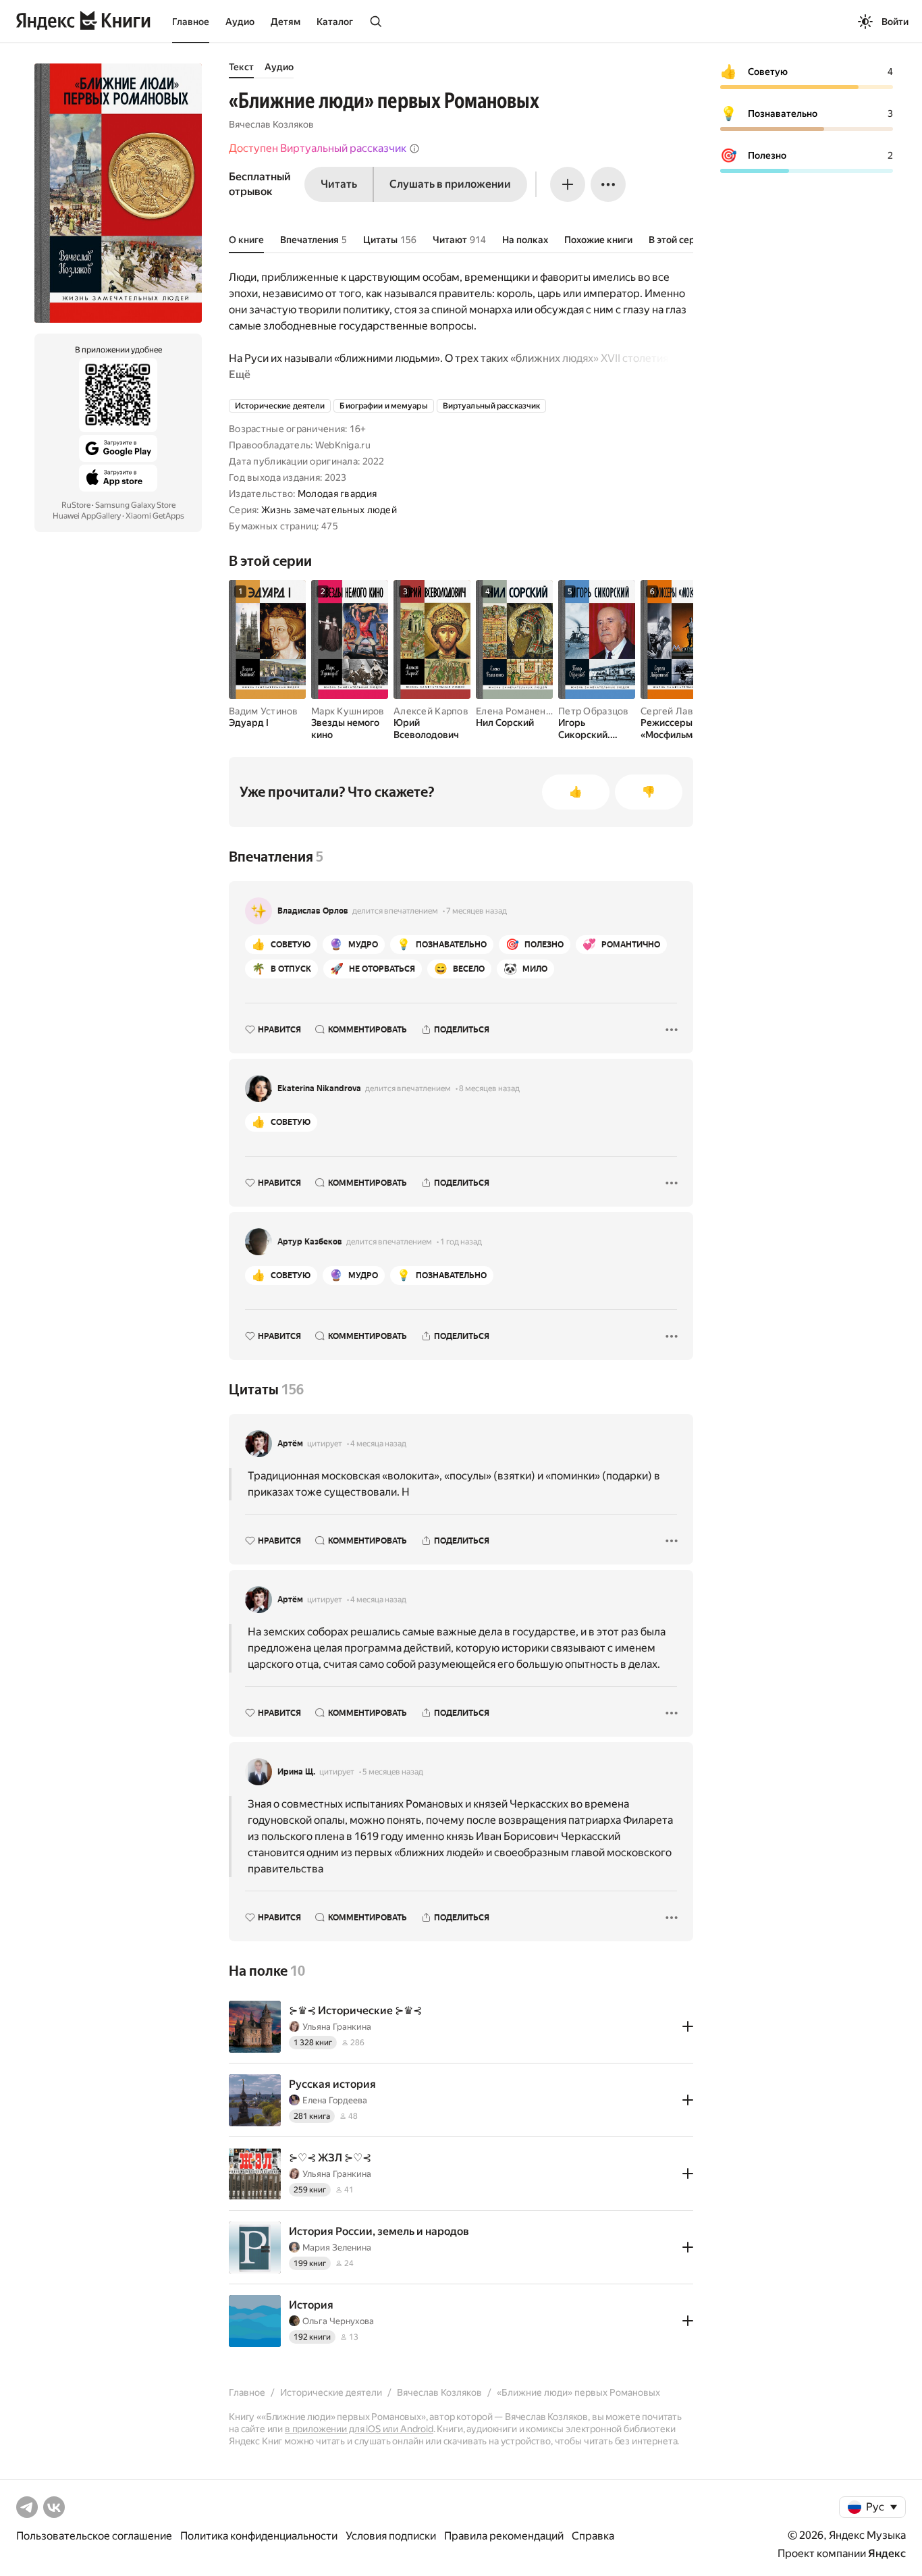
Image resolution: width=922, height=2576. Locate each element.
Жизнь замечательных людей (329, 510)
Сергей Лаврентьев (686, 711)
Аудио (240, 22)
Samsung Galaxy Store (135, 505)
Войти (895, 22)
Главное (191, 22)
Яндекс (887, 2553)
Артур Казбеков (310, 1242)
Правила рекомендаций (504, 2536)
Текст (241, 67)
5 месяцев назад (393, 1772)
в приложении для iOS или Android (359, 2429)
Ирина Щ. (296, 1772)
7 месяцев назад (477, 911)
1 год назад (461, 1242)
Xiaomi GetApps (155, 516)
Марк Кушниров (348, 711)
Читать (339, 184)
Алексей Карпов (431, 711)
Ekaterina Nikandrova (319, 1088)
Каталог (335, 22)
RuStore (76, 505)
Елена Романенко (516, 711)
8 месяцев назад (489, 1088)
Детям (286, 22)
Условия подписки (391, 2536)
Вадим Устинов (264, 711)
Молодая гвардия (337, 494)
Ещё (240, 374)
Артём (290, 1444)
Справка (593, 2536)
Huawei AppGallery (87, 516)
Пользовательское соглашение (94, 2536)
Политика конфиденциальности (259, 2536)
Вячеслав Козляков (271, 124)
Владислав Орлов (313, 911)
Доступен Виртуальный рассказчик (318, 148)
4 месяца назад (378, 1444)
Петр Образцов (594, 711)
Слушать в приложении (450, 184)
